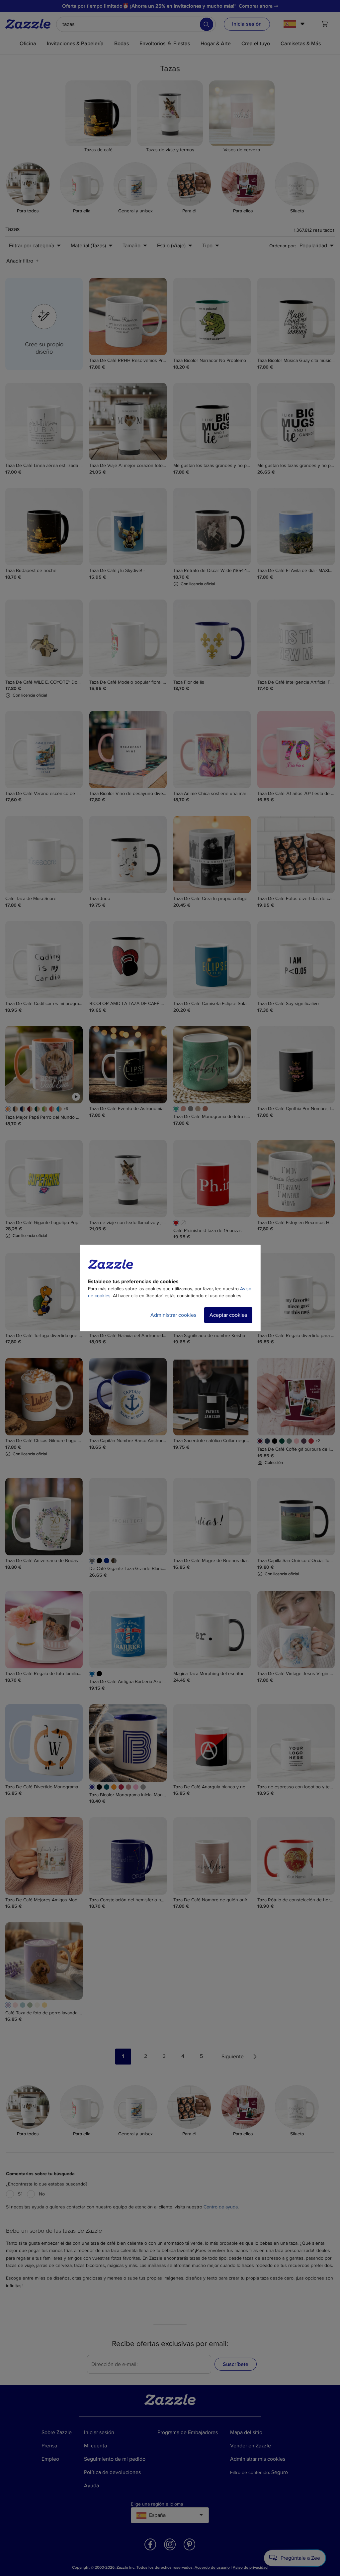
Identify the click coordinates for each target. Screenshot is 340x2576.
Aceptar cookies (228, 1315)
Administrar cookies (173, 1315)
